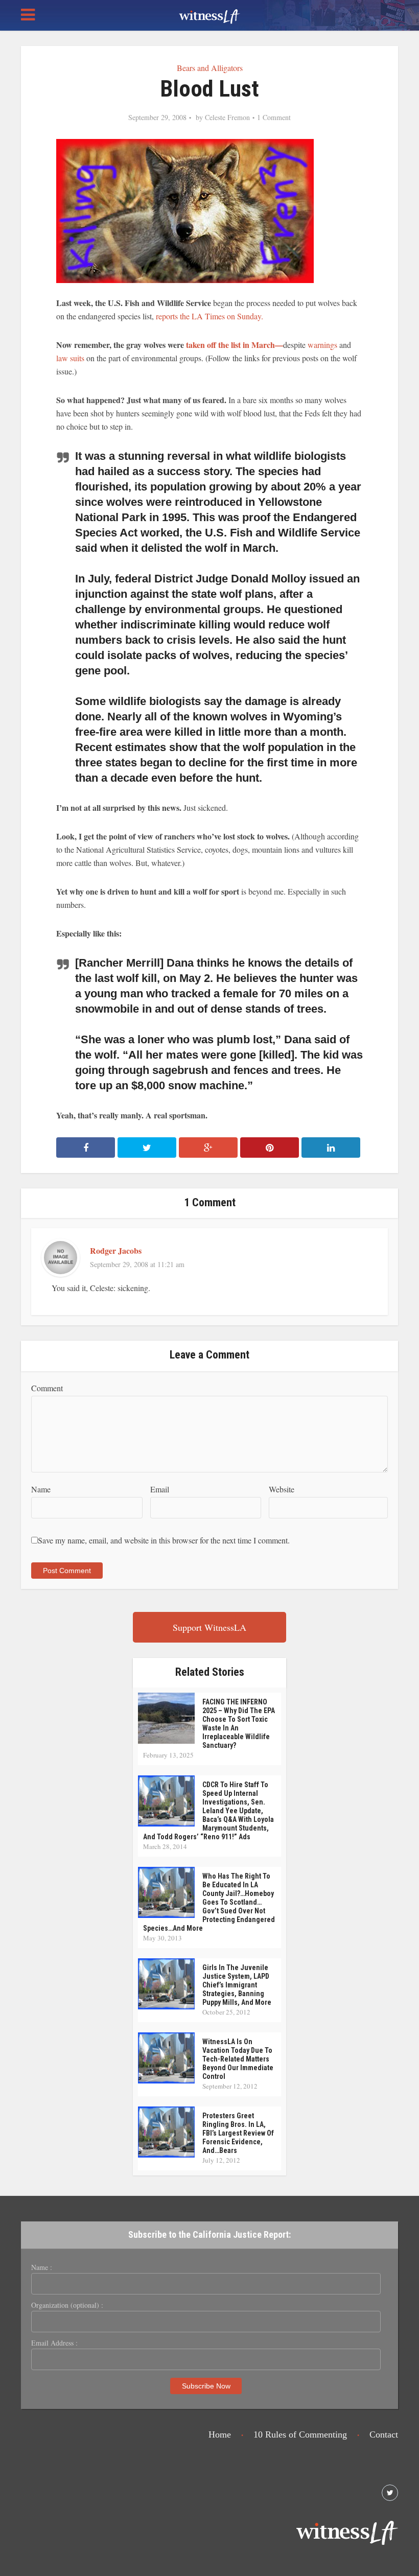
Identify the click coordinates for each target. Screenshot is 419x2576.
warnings (323, 345)
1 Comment (274, 118)
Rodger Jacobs (116, 1250)
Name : (42, 2267)
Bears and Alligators (210, 68)
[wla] (209, 15)
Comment (47, 1388)
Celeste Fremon (227, 118)
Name (41, 1489)
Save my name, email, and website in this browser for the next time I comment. (164, 1540)
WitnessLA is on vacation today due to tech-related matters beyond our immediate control (238, 2059)
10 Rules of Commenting (300, 2434)
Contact (384, 2434)
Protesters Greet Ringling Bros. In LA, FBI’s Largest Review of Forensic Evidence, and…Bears (238, 2133)
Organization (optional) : (67, 2305)
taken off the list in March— (235, 345)
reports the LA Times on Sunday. (209, 316)
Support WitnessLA (209, 1627)
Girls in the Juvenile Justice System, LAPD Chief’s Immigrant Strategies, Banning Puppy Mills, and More (237, 1985)
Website (282, 1489)
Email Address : (54, 2343)
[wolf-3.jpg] (185, 210)
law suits (71, 358)
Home (220, 2434)
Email (160, 1489)
